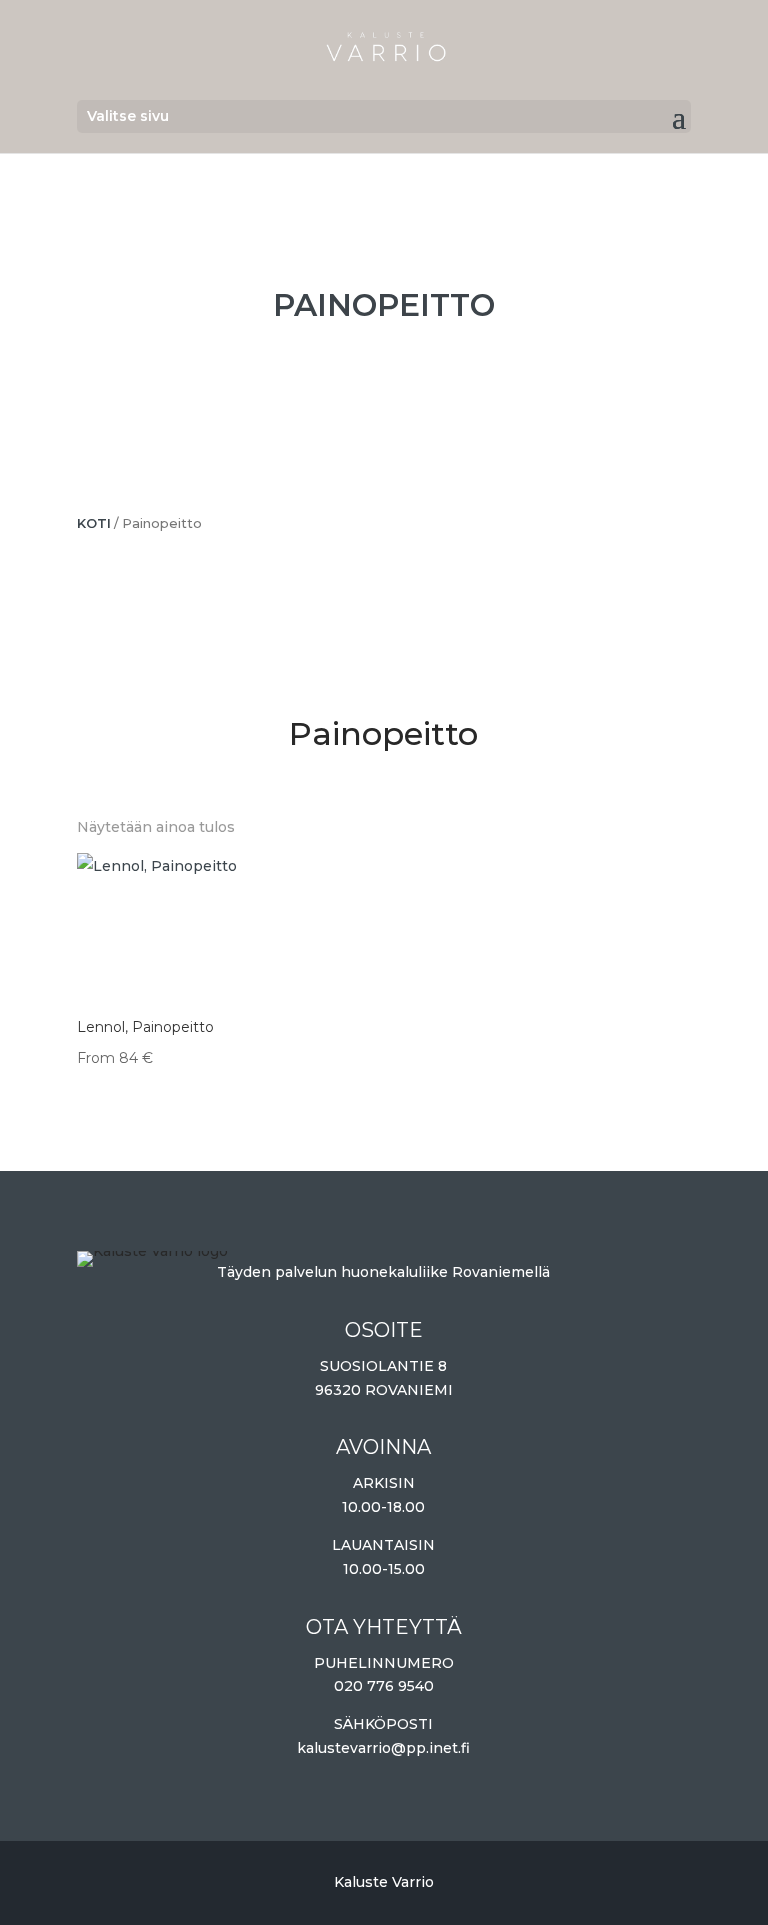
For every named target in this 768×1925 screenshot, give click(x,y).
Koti (94, 523)
